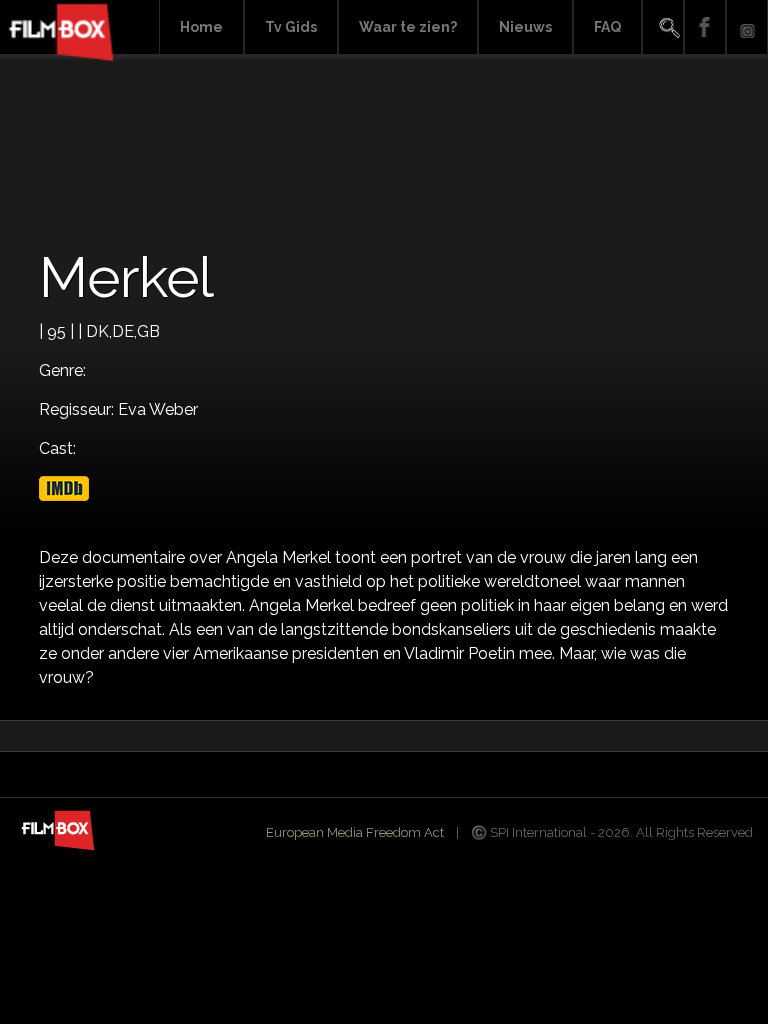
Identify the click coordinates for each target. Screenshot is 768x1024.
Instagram (747, 27)
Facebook (705, 27)
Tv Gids (291, 27)
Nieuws (525, 27)
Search (663, 27)
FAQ (607, 27)
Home (201, 27)
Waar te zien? (408, 27)
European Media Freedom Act (355, 832)
